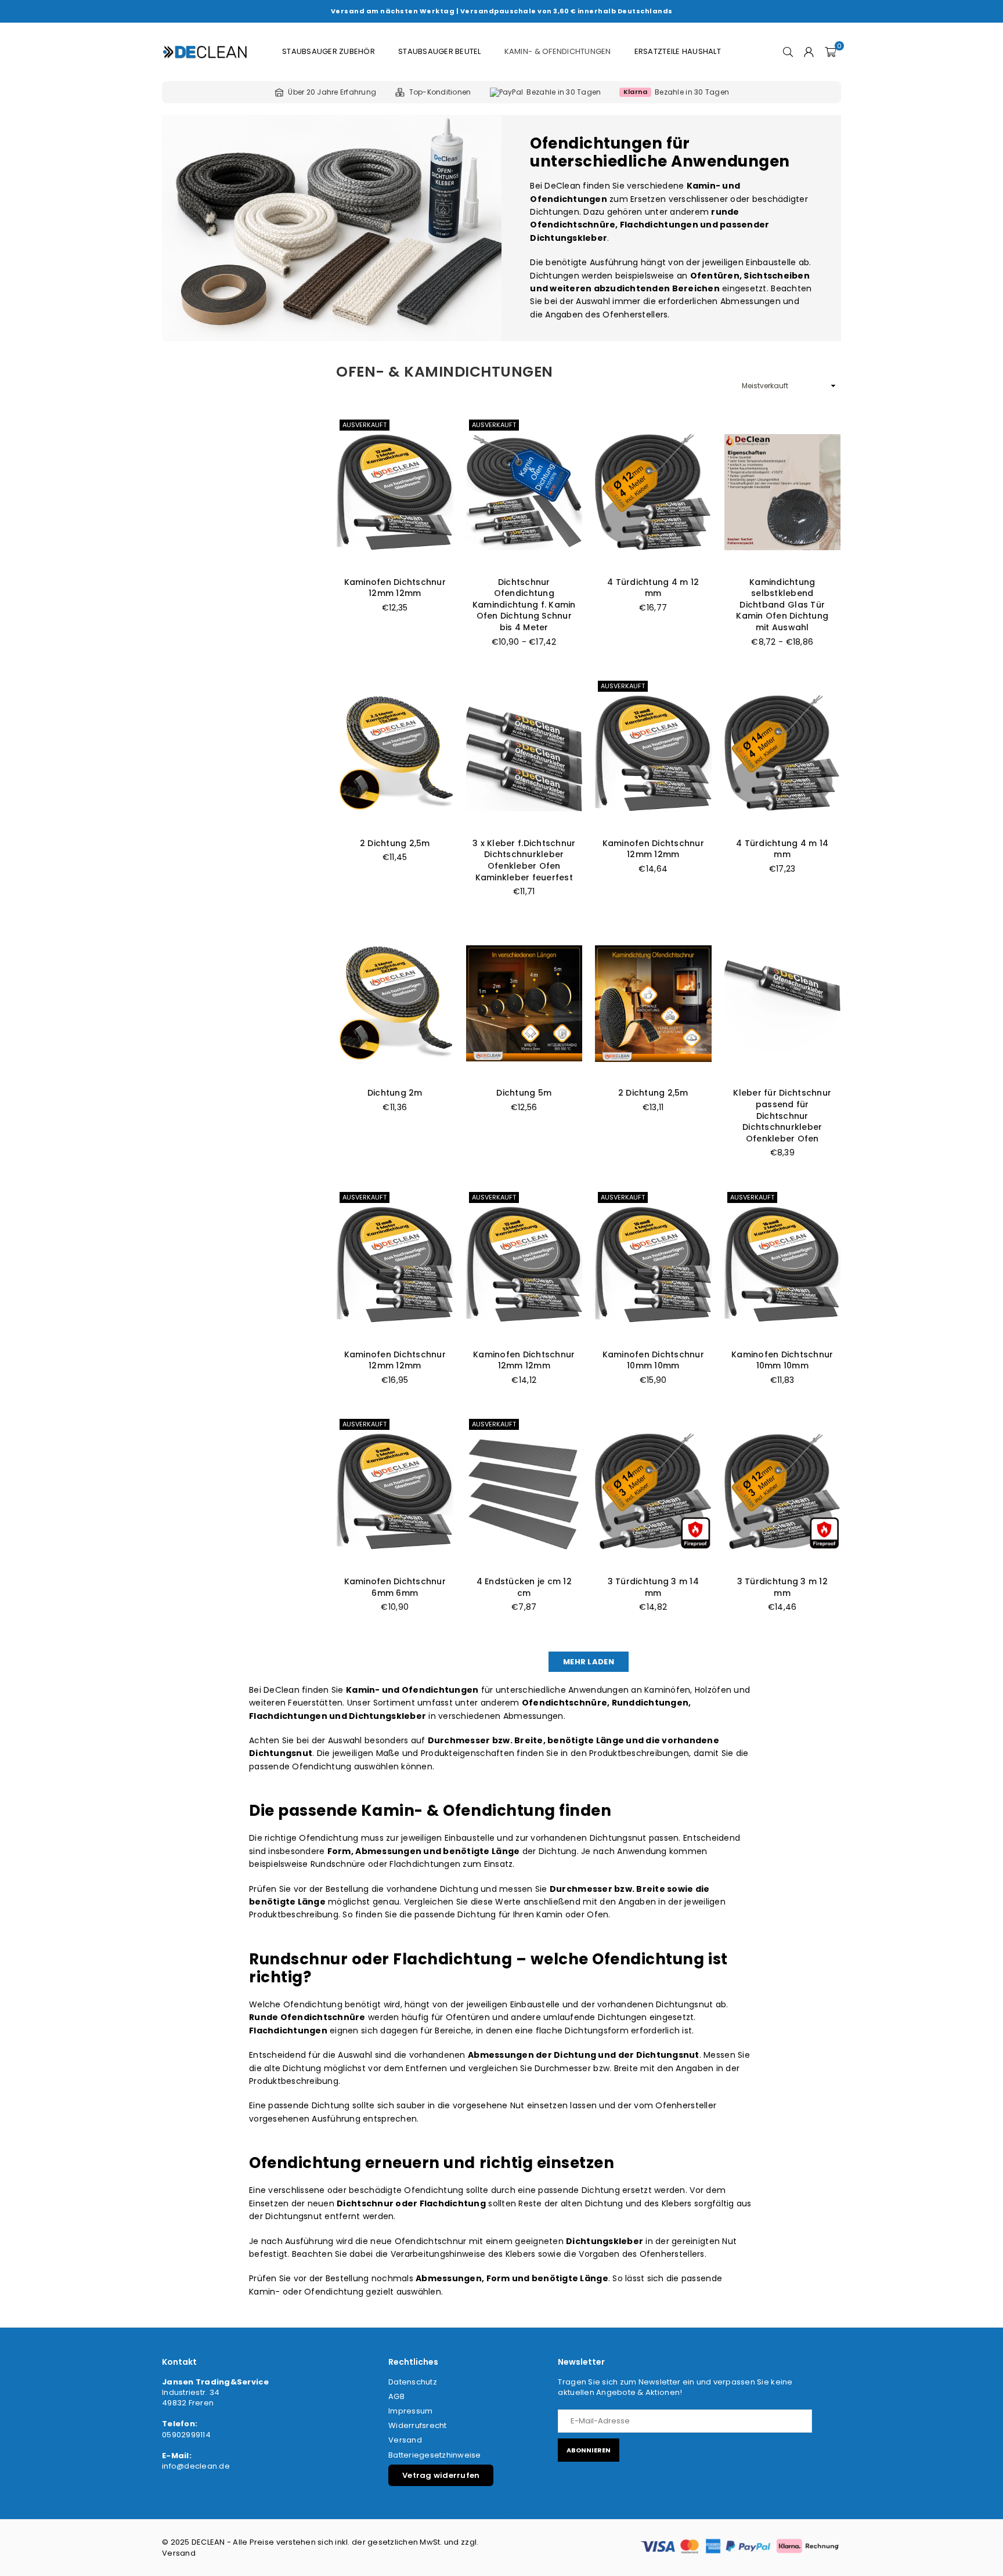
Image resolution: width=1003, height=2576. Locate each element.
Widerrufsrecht (418, 2425)
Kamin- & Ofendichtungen (558, 51)
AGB (396, 2396)
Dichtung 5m (524, 1093)
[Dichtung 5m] (524, 1004)
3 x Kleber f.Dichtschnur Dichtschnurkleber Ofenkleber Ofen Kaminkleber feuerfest (524, 860)
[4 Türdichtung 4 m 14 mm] (783, 754)
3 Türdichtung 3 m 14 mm (653, 1587)
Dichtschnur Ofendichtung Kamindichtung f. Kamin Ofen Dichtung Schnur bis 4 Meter (524, 605)
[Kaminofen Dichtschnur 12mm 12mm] (395, 492)
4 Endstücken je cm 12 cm (524, 1587)
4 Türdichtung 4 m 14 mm (782, 849)
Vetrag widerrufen (441, 2475)
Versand (405, 2440)
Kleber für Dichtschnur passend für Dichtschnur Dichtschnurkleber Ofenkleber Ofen (782, 1115)
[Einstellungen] (809, 52)
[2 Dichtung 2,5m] (395, 754)
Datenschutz (413, 2382)
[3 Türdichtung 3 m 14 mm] (653, 1492)
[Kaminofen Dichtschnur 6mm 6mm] (395, 1492)
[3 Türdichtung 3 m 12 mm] (783, 1492)
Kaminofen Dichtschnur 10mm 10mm (653, 1360)
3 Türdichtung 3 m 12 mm (782, 1587)
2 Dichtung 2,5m (395, 843)
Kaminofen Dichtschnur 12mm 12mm (395, 588)
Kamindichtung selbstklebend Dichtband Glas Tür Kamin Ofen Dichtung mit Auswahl (782, 605)
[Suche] (788, 52)
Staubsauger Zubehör (329, 51)
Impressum (410, 2411)
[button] (830, 52)
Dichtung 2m (395, 1093)
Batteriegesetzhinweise (435, 2455)
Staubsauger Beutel (440, 51)
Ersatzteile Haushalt (678, 51)
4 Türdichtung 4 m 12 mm (653, 588)
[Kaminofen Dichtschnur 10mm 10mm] (653, 1265)
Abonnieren (589, 2450)
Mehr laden (589, 1662)
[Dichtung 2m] (395, 1004)
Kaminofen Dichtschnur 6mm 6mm (395, 1587)
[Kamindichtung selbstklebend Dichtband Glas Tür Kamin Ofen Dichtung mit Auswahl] (783, 492)
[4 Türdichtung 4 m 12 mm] (653, 492)
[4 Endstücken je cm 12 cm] (524, 1492)
